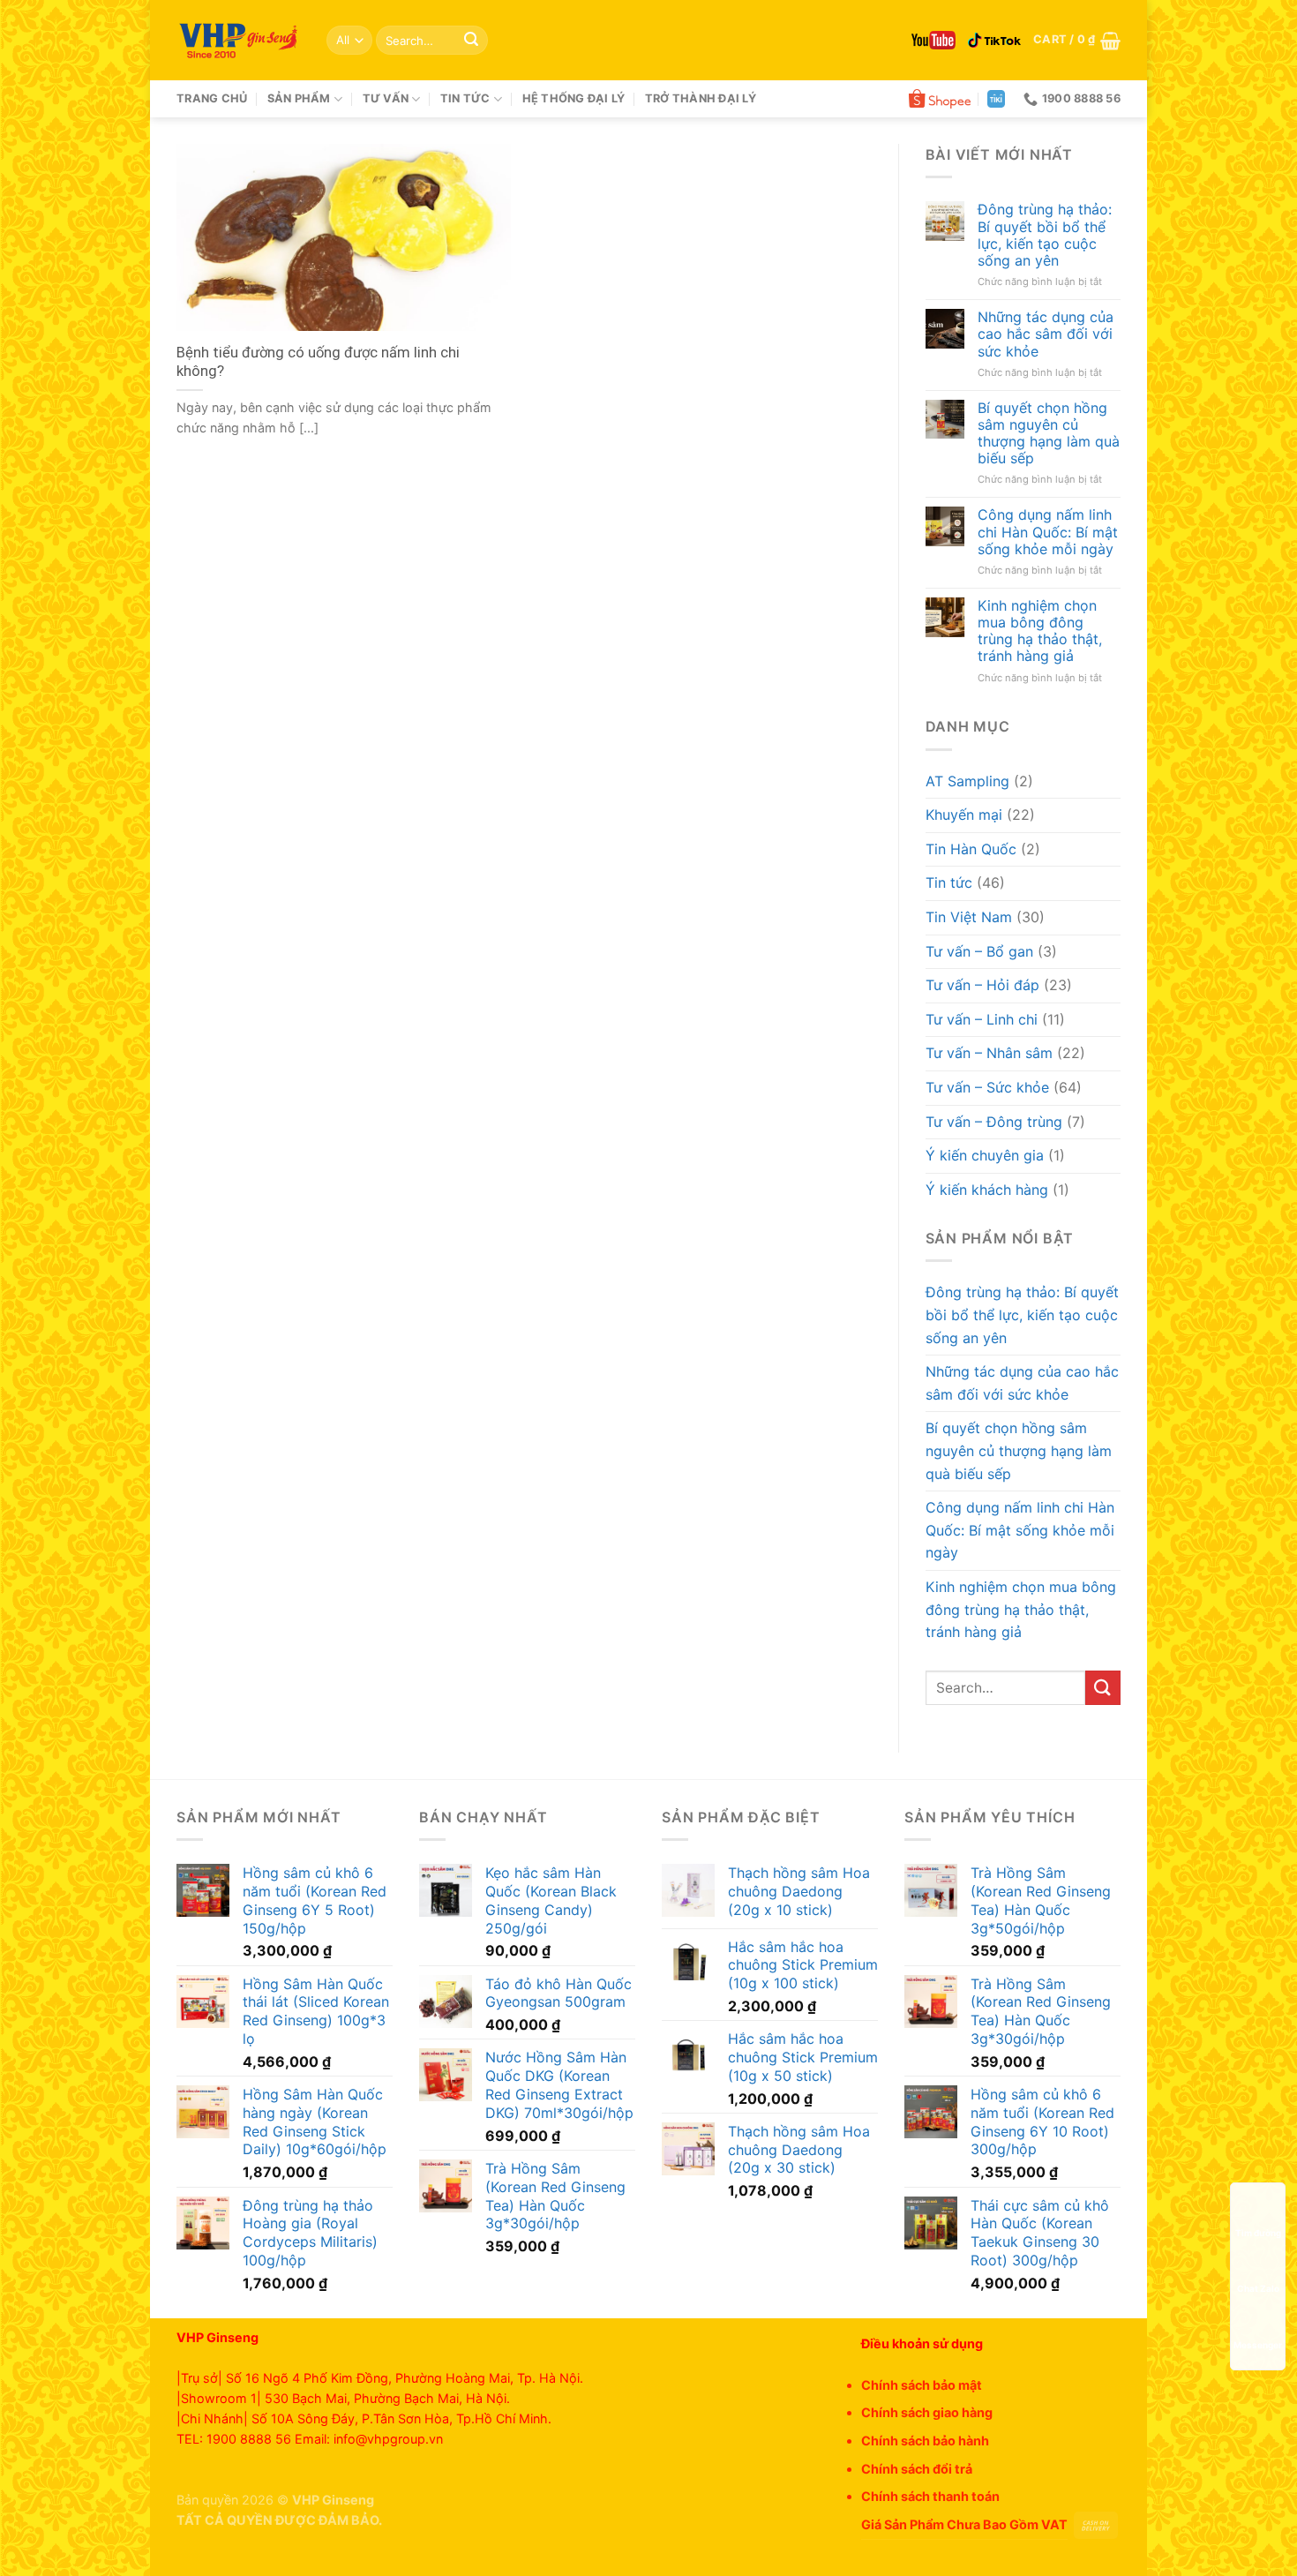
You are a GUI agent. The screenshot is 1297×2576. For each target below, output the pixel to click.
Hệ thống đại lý (574, 98)
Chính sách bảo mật (922, 2385)
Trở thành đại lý (701, 98)
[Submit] (471, 41)
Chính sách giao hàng (927, 2412)
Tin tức (465, 98)
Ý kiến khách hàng (987, 1190)
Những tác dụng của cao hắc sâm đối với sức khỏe (1046, 334)
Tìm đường (1258, 2233)
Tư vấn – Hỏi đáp (982, 985)
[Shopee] (940, 99)
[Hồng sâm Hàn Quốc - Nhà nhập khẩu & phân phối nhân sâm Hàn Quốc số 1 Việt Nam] (238, 41)
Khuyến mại (964, 815)
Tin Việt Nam (969, 917)
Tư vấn (386, 98)
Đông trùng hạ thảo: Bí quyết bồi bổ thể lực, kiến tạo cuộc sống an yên (1045, 235)
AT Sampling (967, 781)
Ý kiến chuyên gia (985, 1155)
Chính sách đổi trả (917, 2469)
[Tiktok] (994, 41)
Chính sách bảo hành (925, 2441)
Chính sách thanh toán (930, 2496)
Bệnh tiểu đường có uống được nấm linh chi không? (318, 362)
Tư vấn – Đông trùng (994, 1122)
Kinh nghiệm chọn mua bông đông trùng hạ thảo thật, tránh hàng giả (1040, 631)
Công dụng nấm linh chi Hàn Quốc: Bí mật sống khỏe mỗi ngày (1048, 532)
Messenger (1258, 2345)
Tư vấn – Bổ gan (979, 951)
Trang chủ (212, 98)
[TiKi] (996, 99)
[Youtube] (933, 40)
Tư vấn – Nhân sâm (989, 1053)
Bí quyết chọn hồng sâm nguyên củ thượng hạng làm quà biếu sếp (1049, 434)
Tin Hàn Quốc (971, 849)
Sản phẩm (299, 98)
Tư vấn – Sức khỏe (987, 1087)
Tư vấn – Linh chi (982, 1019)
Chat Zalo (1258, 2288)
